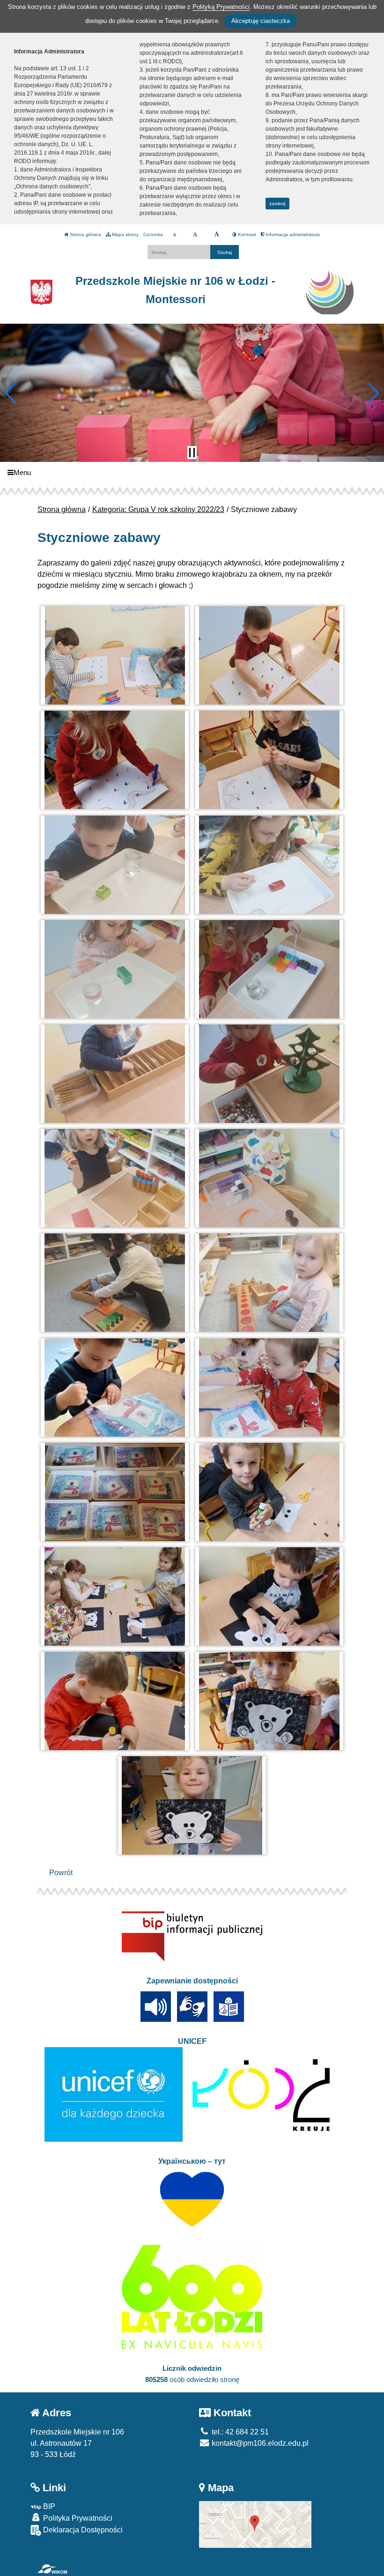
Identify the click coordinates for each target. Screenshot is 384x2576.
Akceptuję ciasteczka (261, 21)
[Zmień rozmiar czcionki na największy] (217, 235)
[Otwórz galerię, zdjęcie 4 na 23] (270, 760)
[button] (11, 393)
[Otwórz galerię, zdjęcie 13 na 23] (115, 1283)
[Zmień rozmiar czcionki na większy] (195, 235)
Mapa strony (125, 234)
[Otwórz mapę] (255, 2524)
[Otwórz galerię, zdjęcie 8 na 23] (270, 969)
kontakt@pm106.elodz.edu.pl (259, 2443)
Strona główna (85, 234)
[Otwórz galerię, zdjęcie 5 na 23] (115, 865)
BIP (48, 2506)
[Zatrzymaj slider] (192, 453)
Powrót (61, 1873)
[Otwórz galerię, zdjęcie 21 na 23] (115, 1701)
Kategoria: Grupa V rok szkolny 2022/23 (158, 509)
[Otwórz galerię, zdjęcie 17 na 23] (115, 1492)
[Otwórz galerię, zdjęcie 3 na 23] (115, 760)
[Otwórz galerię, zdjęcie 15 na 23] (115, 1388)
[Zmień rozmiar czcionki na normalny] (174, 235)
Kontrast (246, 234)
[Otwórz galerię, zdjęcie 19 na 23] (115, 1596)
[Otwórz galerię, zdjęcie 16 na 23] (270, 1388)
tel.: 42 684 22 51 (239, 2432)
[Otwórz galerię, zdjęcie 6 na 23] (270, 865)
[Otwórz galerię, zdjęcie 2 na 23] (270, 655)
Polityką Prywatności (221, 7)
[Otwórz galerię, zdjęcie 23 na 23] (192, 1805)
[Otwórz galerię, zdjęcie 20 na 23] (270, 1596)
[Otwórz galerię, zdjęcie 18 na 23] (270, 1492)
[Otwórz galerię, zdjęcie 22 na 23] (270, 1701)
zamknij (277, 204)
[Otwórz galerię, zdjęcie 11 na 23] (115, 1178)
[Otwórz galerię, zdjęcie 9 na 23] (115, 1074)
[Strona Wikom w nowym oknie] (52, 2569)
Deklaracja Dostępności (82, 2530)
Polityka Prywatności (77, 2518)
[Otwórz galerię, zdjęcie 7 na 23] (115, 969)
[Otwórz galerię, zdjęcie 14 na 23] (270, 1283)
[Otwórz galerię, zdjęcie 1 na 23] (115, 655)
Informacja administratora (292, 234)
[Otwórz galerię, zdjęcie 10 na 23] (270, 1074)
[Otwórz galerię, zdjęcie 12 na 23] (270, 1178)
